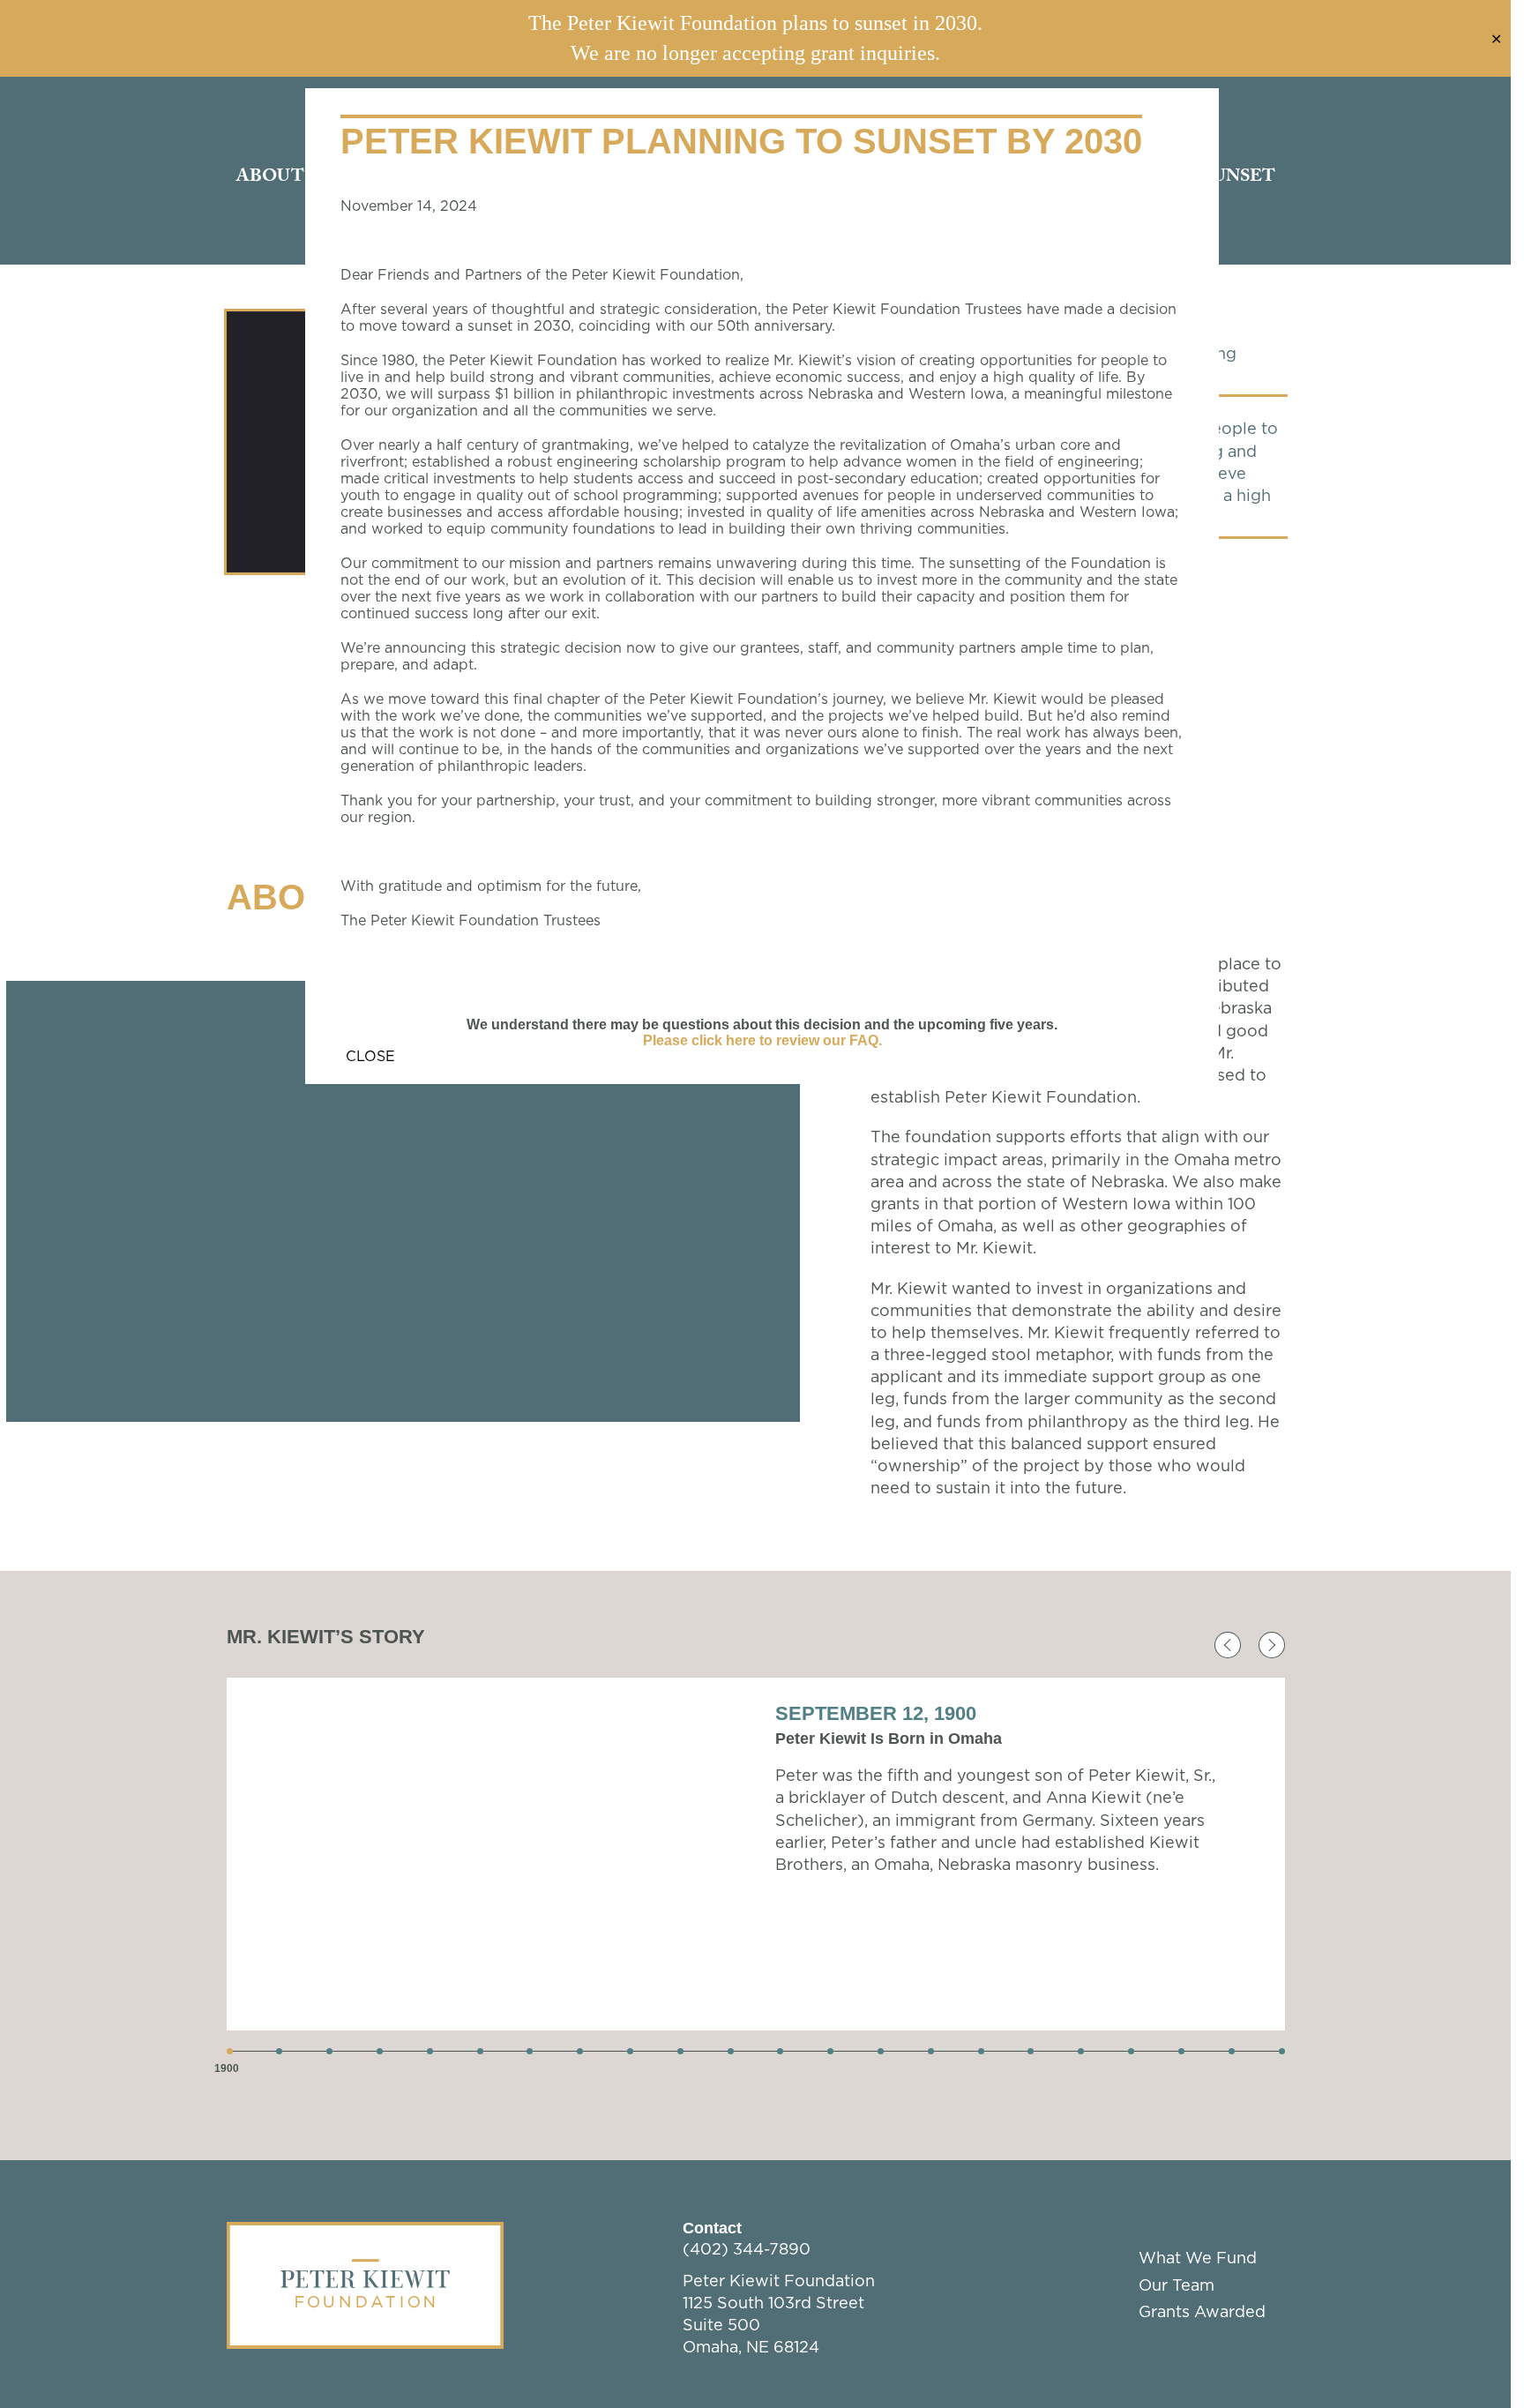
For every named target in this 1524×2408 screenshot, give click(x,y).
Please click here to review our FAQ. (762, 1040)
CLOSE (370, 1057)
